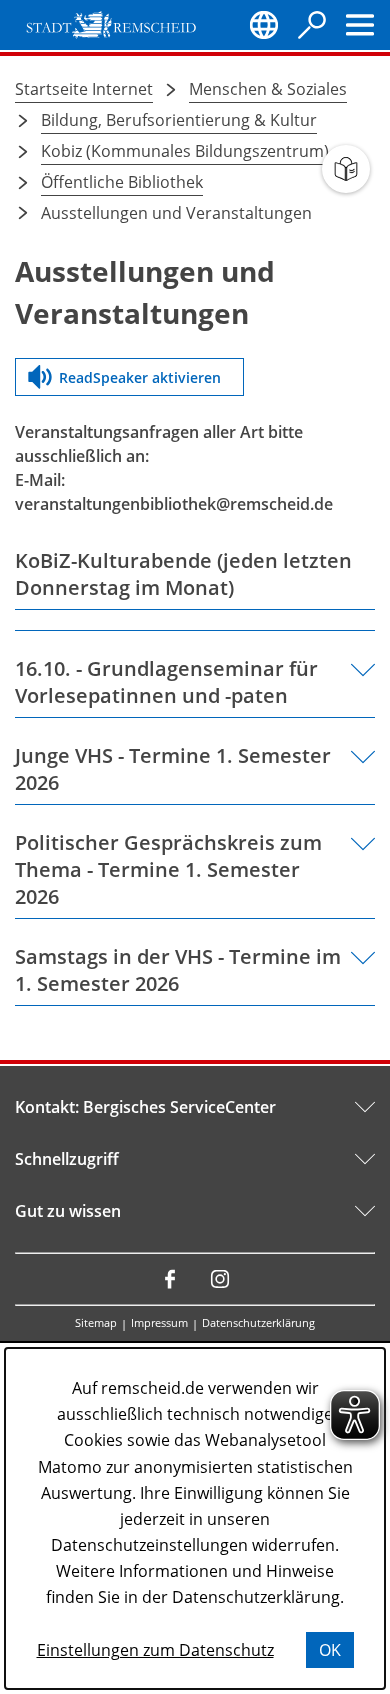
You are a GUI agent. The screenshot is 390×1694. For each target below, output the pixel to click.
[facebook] (170, 1279)
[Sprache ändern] (264, 25)
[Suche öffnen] (312, 25)
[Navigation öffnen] (360, 25)
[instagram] (220, 1279)
